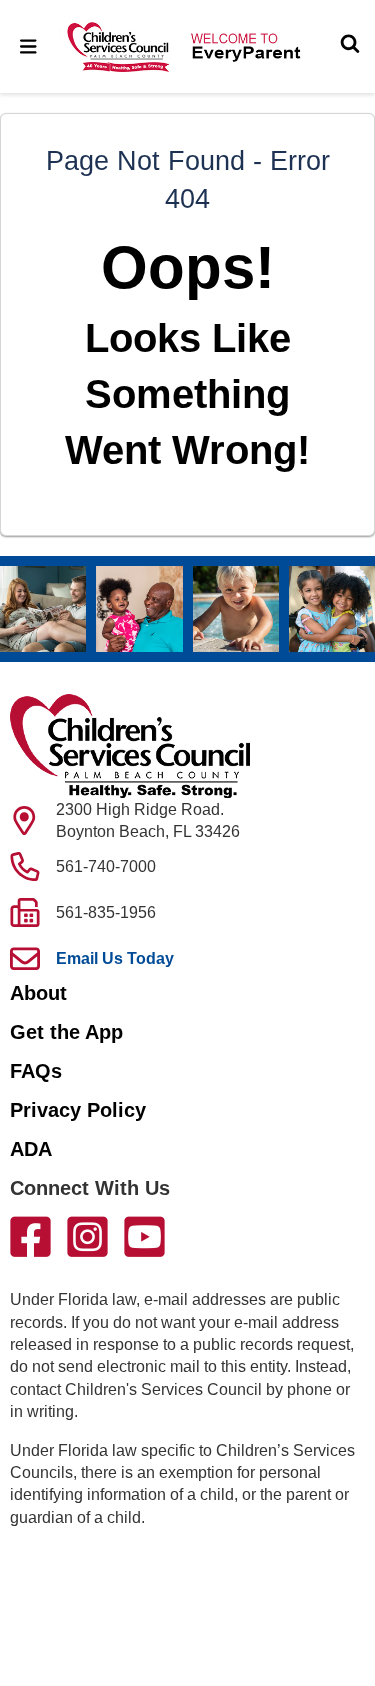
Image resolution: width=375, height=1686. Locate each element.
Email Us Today (115, 958)
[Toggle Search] (350, 46)
